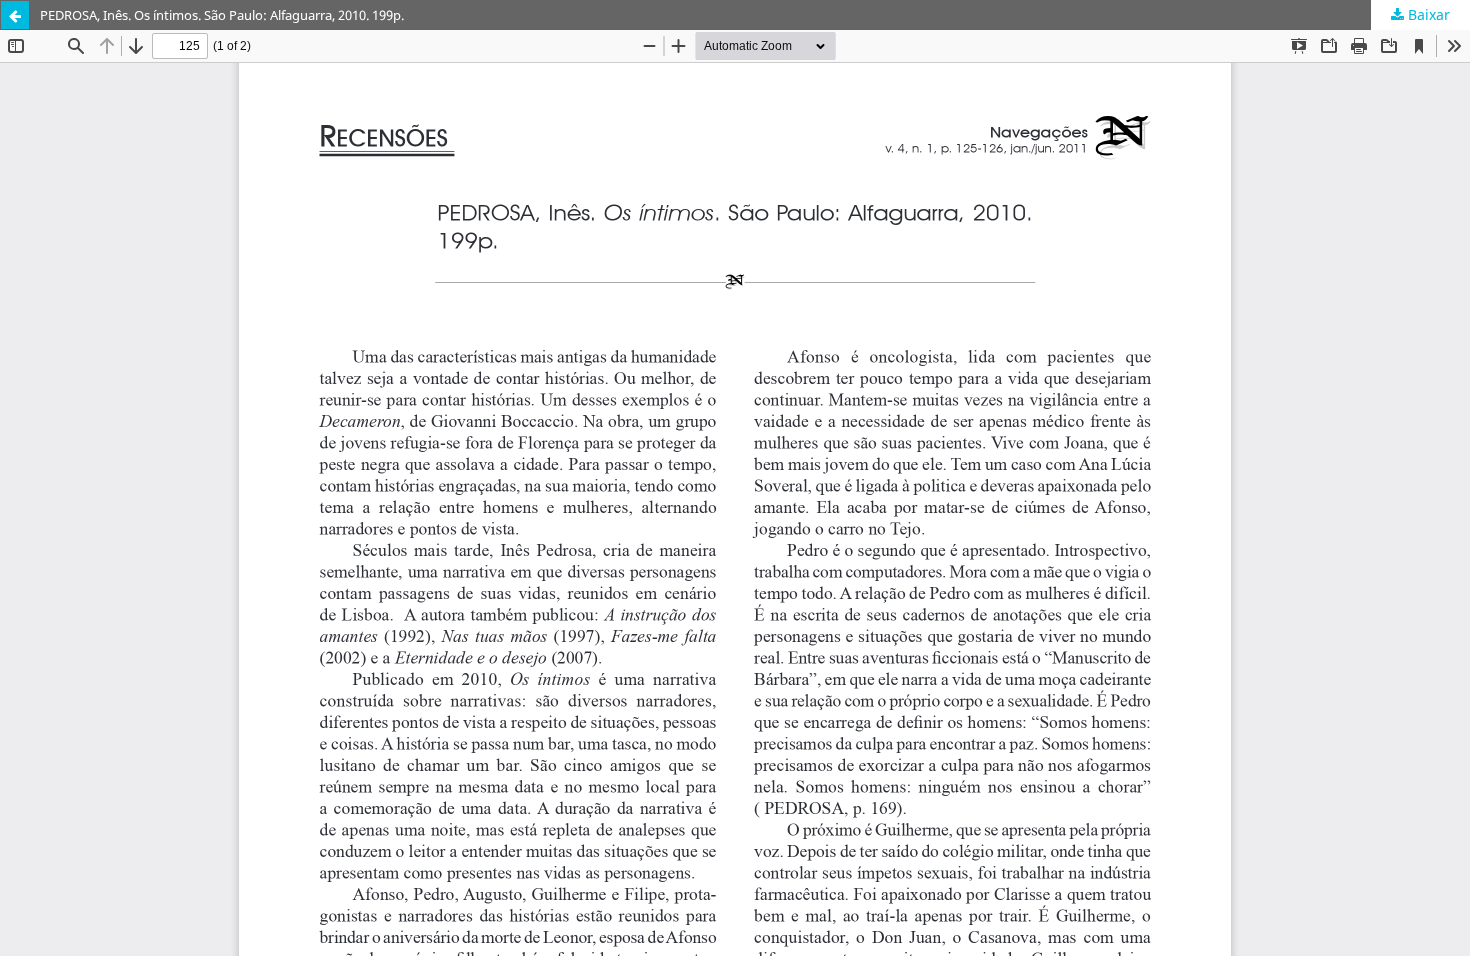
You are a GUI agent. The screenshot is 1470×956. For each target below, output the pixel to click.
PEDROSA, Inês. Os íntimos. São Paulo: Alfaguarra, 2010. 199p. (222, 15)
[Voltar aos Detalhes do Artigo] (15, 15)
